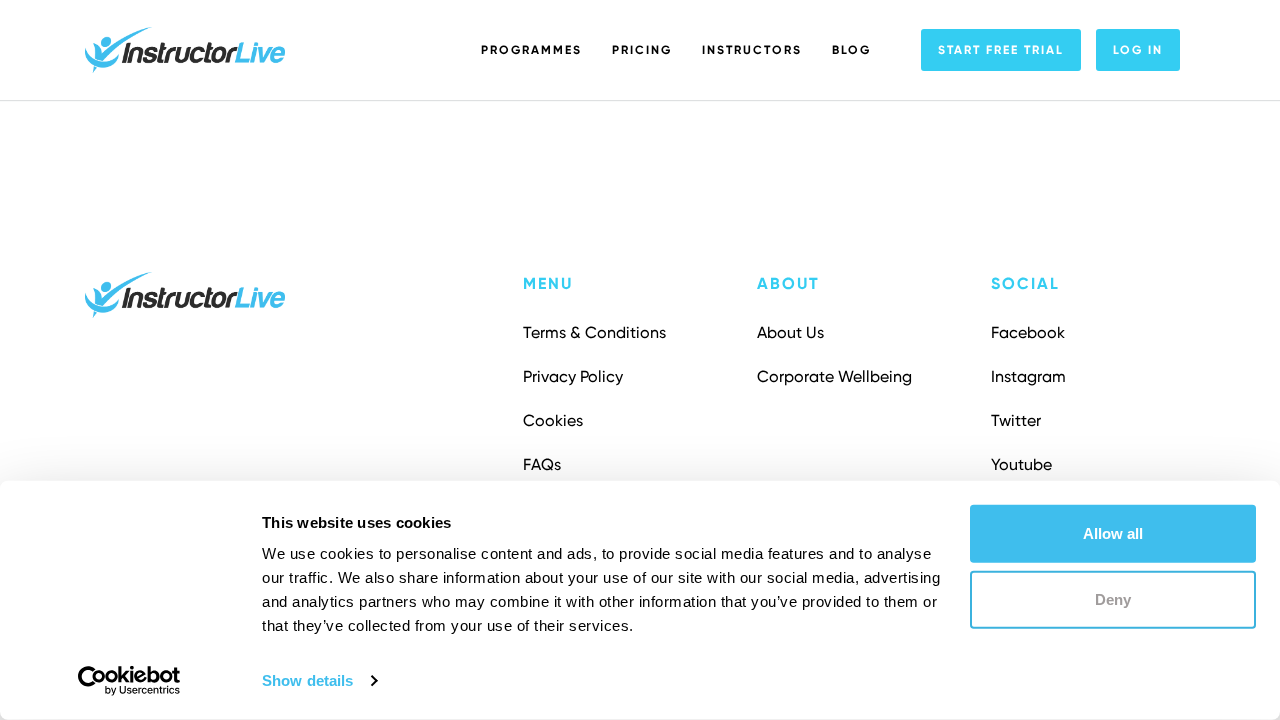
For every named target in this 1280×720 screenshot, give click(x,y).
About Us (790, 332)
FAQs (542, 464)
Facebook (1028, 332)
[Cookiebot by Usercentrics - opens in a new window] (129, 681)
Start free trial (1001, 50)
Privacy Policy (573, 376)
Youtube (1021, 464)
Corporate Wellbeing (834, 376)
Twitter (1016, 420)
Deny (1113, 598)
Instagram (1028, 376)
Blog (851, 50)
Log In (1138, 50)
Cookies (553, 420)
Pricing (642, 50)
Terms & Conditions (594, 332)
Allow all (1113, 533)
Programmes (531, 50)
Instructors (752, 50)
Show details (307, 680)
